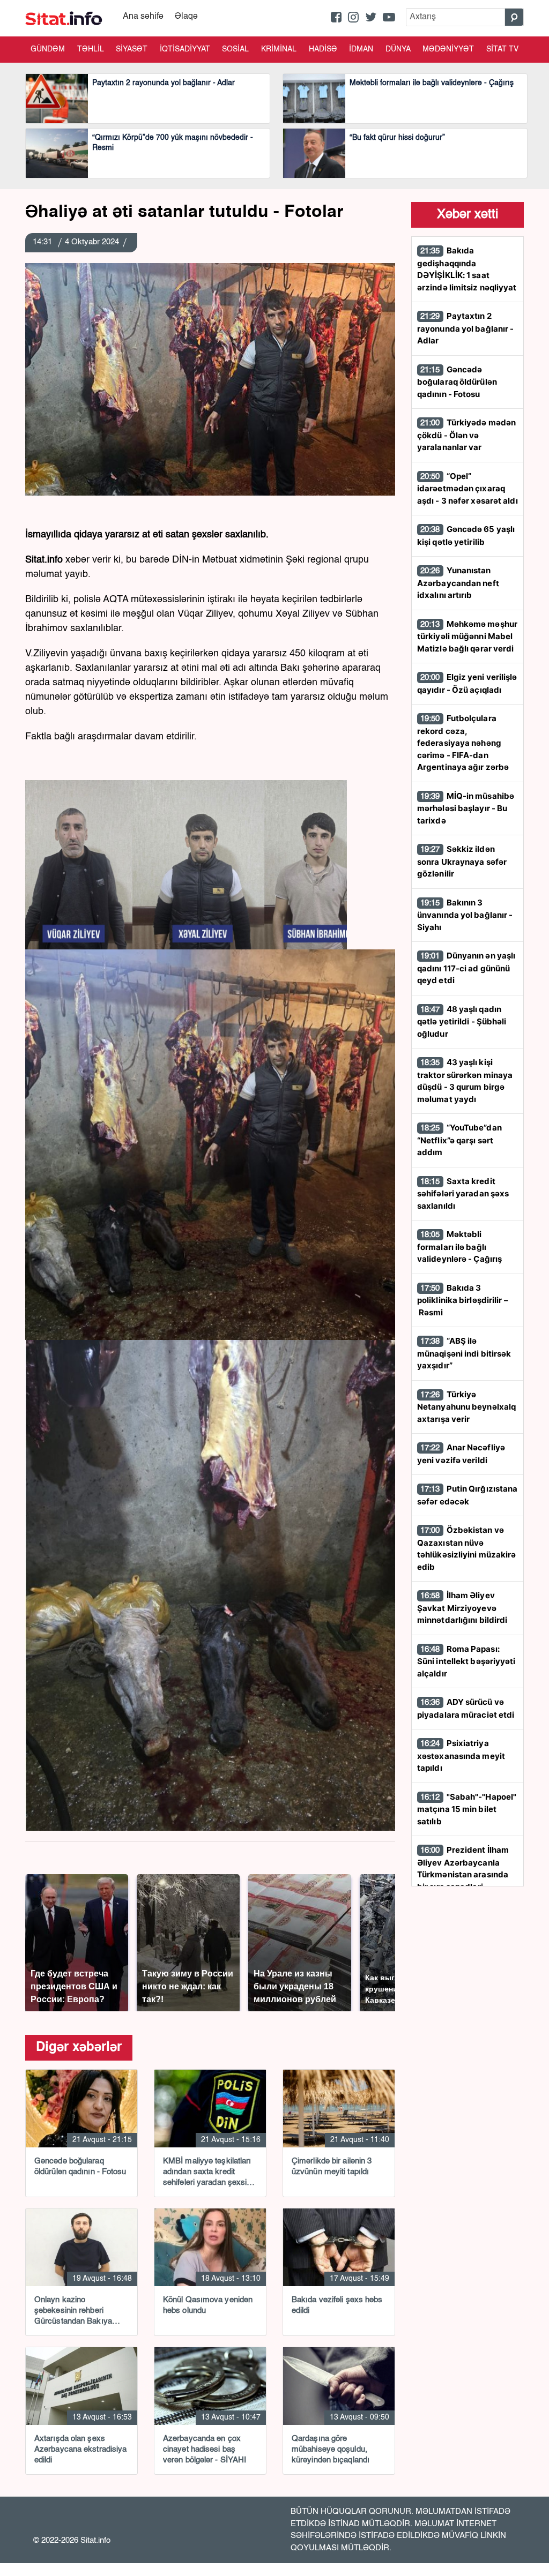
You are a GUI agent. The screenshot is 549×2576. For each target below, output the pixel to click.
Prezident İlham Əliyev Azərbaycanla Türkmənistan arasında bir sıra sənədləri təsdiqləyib (463, 1874)
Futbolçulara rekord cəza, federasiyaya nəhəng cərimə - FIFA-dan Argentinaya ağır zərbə (463, 743)
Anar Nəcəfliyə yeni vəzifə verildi (461, 1454)
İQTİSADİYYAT (185, 49)
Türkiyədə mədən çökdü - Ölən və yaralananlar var (466, 435)
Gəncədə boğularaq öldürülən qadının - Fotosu (457, 382)
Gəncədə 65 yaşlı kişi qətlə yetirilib (466, 536)
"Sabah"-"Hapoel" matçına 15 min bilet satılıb (467, 1809)
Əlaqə (186, 17)
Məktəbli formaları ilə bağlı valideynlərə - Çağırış (459, 1246)
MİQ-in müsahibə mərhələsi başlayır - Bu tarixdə (466, 808)
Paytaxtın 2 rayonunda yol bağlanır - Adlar (465, 328)
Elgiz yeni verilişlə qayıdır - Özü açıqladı (467, 683)
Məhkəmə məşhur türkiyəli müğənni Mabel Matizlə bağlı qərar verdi (467, 636)
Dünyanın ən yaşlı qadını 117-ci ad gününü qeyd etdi (466, 968)
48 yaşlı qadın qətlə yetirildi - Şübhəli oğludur (462, 1021)
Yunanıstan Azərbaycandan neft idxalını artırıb (458, 583)
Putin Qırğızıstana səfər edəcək (467, 1495)
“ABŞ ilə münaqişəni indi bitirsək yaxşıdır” (464, 1353)
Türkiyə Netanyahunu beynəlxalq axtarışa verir (466, 1407)
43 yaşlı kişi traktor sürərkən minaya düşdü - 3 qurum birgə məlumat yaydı (465, 1081)
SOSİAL (235, 49)
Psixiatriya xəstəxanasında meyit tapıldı (461, 1755)
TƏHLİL (91, 49)
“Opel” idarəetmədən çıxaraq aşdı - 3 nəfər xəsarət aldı (468, 488)
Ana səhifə (143, 17)
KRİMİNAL (279, 49)
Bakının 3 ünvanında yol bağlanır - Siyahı (465, 915)
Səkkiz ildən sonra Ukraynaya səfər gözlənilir (462, 861)
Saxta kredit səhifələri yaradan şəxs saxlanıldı (463, 1193)
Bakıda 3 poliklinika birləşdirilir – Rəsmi (463, 1300)
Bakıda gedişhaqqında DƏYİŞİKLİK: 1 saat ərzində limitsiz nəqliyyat (467, 269)
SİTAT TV (502, 49)
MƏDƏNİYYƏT (448, 49)
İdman (361, 49)
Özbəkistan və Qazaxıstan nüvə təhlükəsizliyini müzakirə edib (467, 1548)
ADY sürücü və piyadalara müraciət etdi (466, 1708)
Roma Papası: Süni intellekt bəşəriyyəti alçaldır (466, 1661)
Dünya (398, 49)
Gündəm (48, 49)
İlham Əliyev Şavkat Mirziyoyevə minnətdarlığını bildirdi (462, 1608)
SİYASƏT (132, 49)
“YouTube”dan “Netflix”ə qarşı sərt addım (459, 1140)
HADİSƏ (323, 49)
